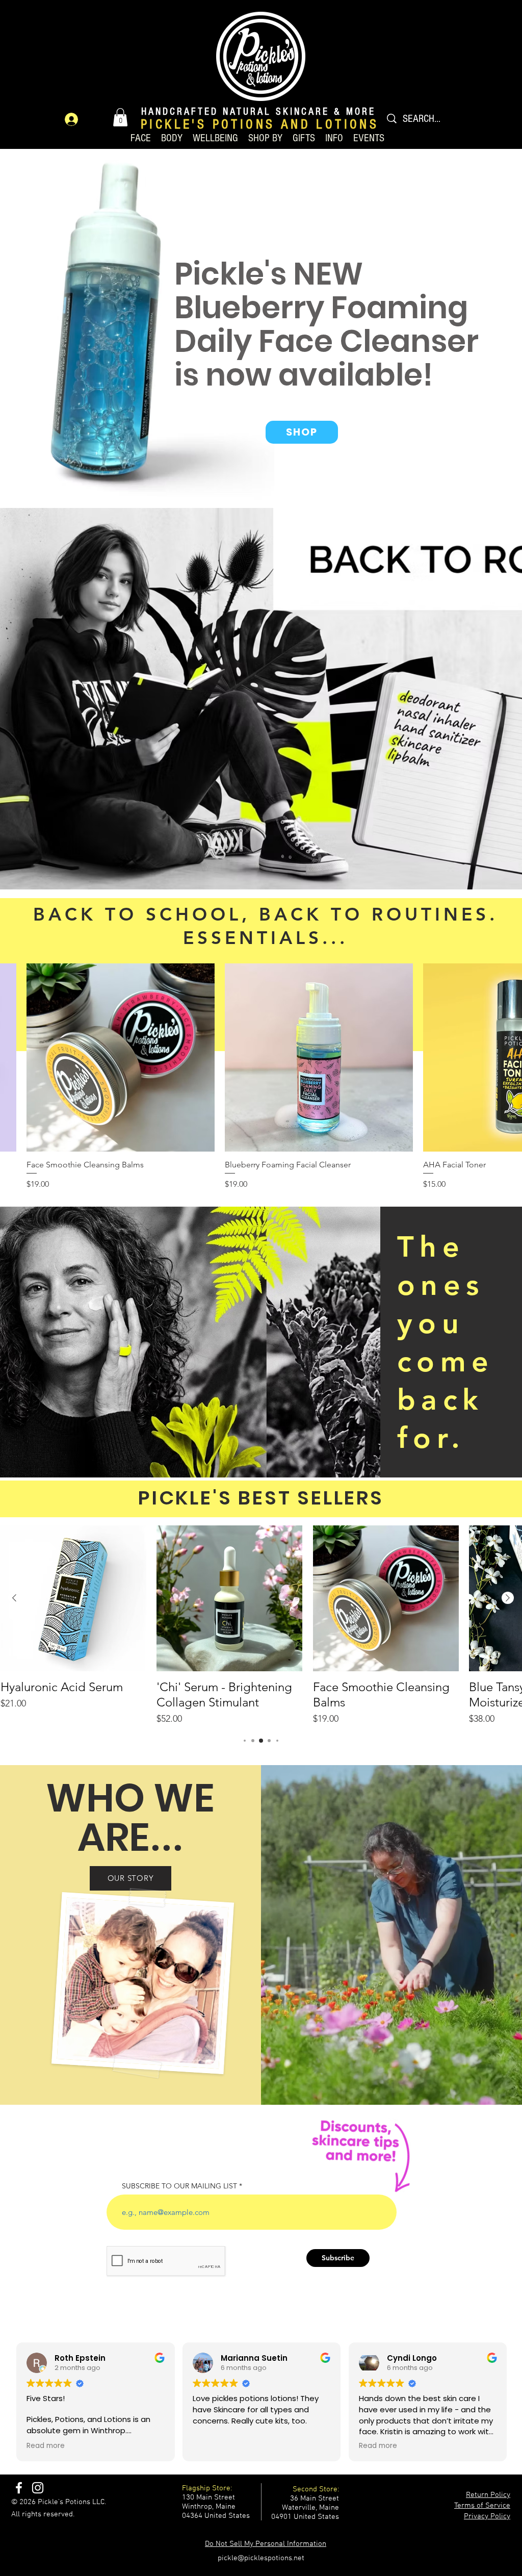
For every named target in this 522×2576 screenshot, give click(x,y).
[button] (120, 117)
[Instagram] (38, 2488)
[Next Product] (508, 1598)
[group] (261, 1626)
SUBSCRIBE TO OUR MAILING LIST (179, 2186)
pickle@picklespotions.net (261, 2558)
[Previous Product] (14, 1598)
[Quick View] (121, 1057)
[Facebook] (19, 2488)
